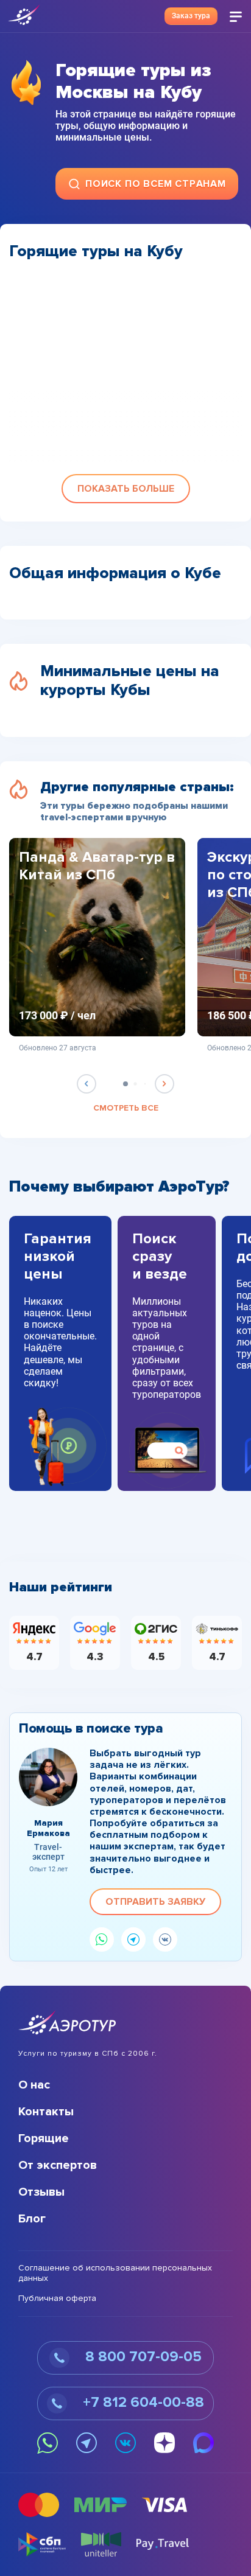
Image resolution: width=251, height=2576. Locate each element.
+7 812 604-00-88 (142, 2402)
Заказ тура (191, 16)
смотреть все (126, 1108)
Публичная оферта (57, 2299)
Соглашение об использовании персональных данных (115, 2273)
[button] (126, 489)
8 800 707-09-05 (142, 2357)
